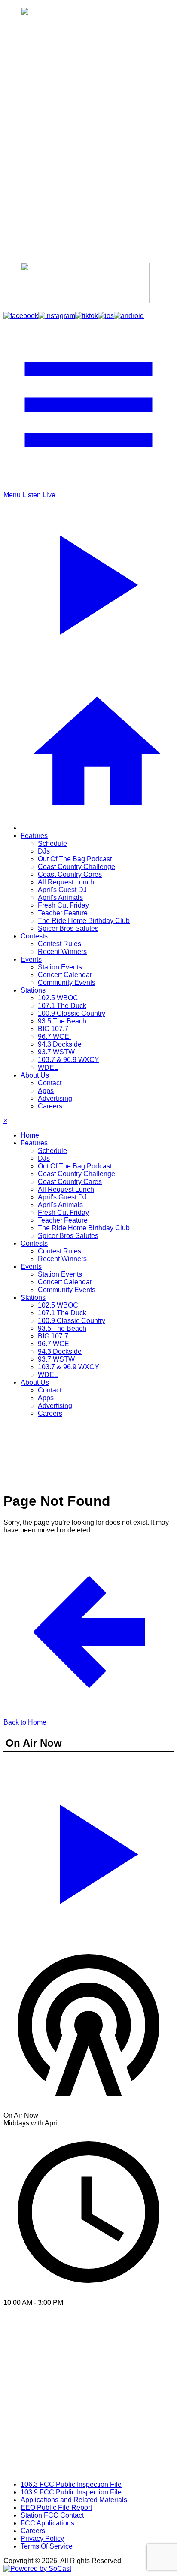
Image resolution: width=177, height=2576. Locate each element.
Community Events (67, 982)
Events (31, 959)
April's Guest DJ (62, 890)
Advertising (55, 1098)
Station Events (60, 967)
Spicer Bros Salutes (68, 928)
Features (34, 836)
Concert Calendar (65, 975)
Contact (50, 1083)
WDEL (48, 1067)
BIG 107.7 (53, 1029)
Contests (34, 936)
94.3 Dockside (60, 1044)
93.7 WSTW (56, 1052)
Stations (33, 990)
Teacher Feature (63, 913)
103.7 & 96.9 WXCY (69, 1060)
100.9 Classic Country (72, 1013)
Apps (46, 1091)
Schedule (52, 843)
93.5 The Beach (62, 1021)
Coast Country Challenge (76, 867)
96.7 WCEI (54, 1037)
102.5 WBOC (58, 998)
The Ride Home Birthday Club (84, 921)
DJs (44, 851)
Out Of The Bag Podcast (75, 859)
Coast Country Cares (70, 874)
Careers (50, 1106)
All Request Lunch (66, 882)
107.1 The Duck (62, 1006)
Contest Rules (60, 944)
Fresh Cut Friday (63, 905)
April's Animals (60, 898)
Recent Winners (62, 952)
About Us (35, 1075)
